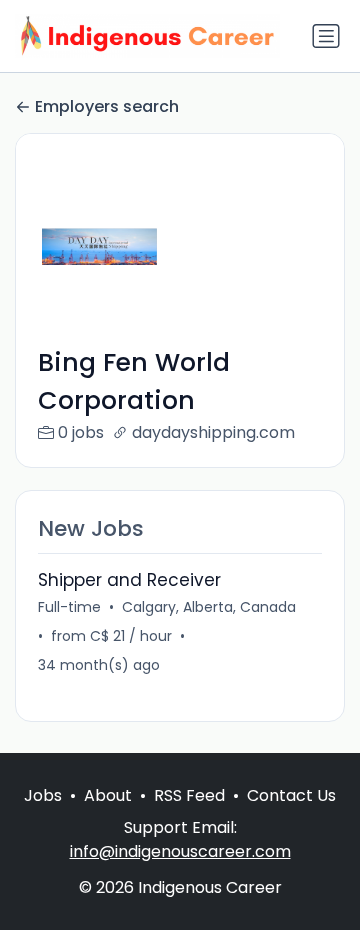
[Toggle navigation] (326, 36)
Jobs (43, 795)
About (108, 795)
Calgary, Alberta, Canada (209, 607)
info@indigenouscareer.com (180, 851)
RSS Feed (189, 795)
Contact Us (291, 795)
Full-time (69, 607)
